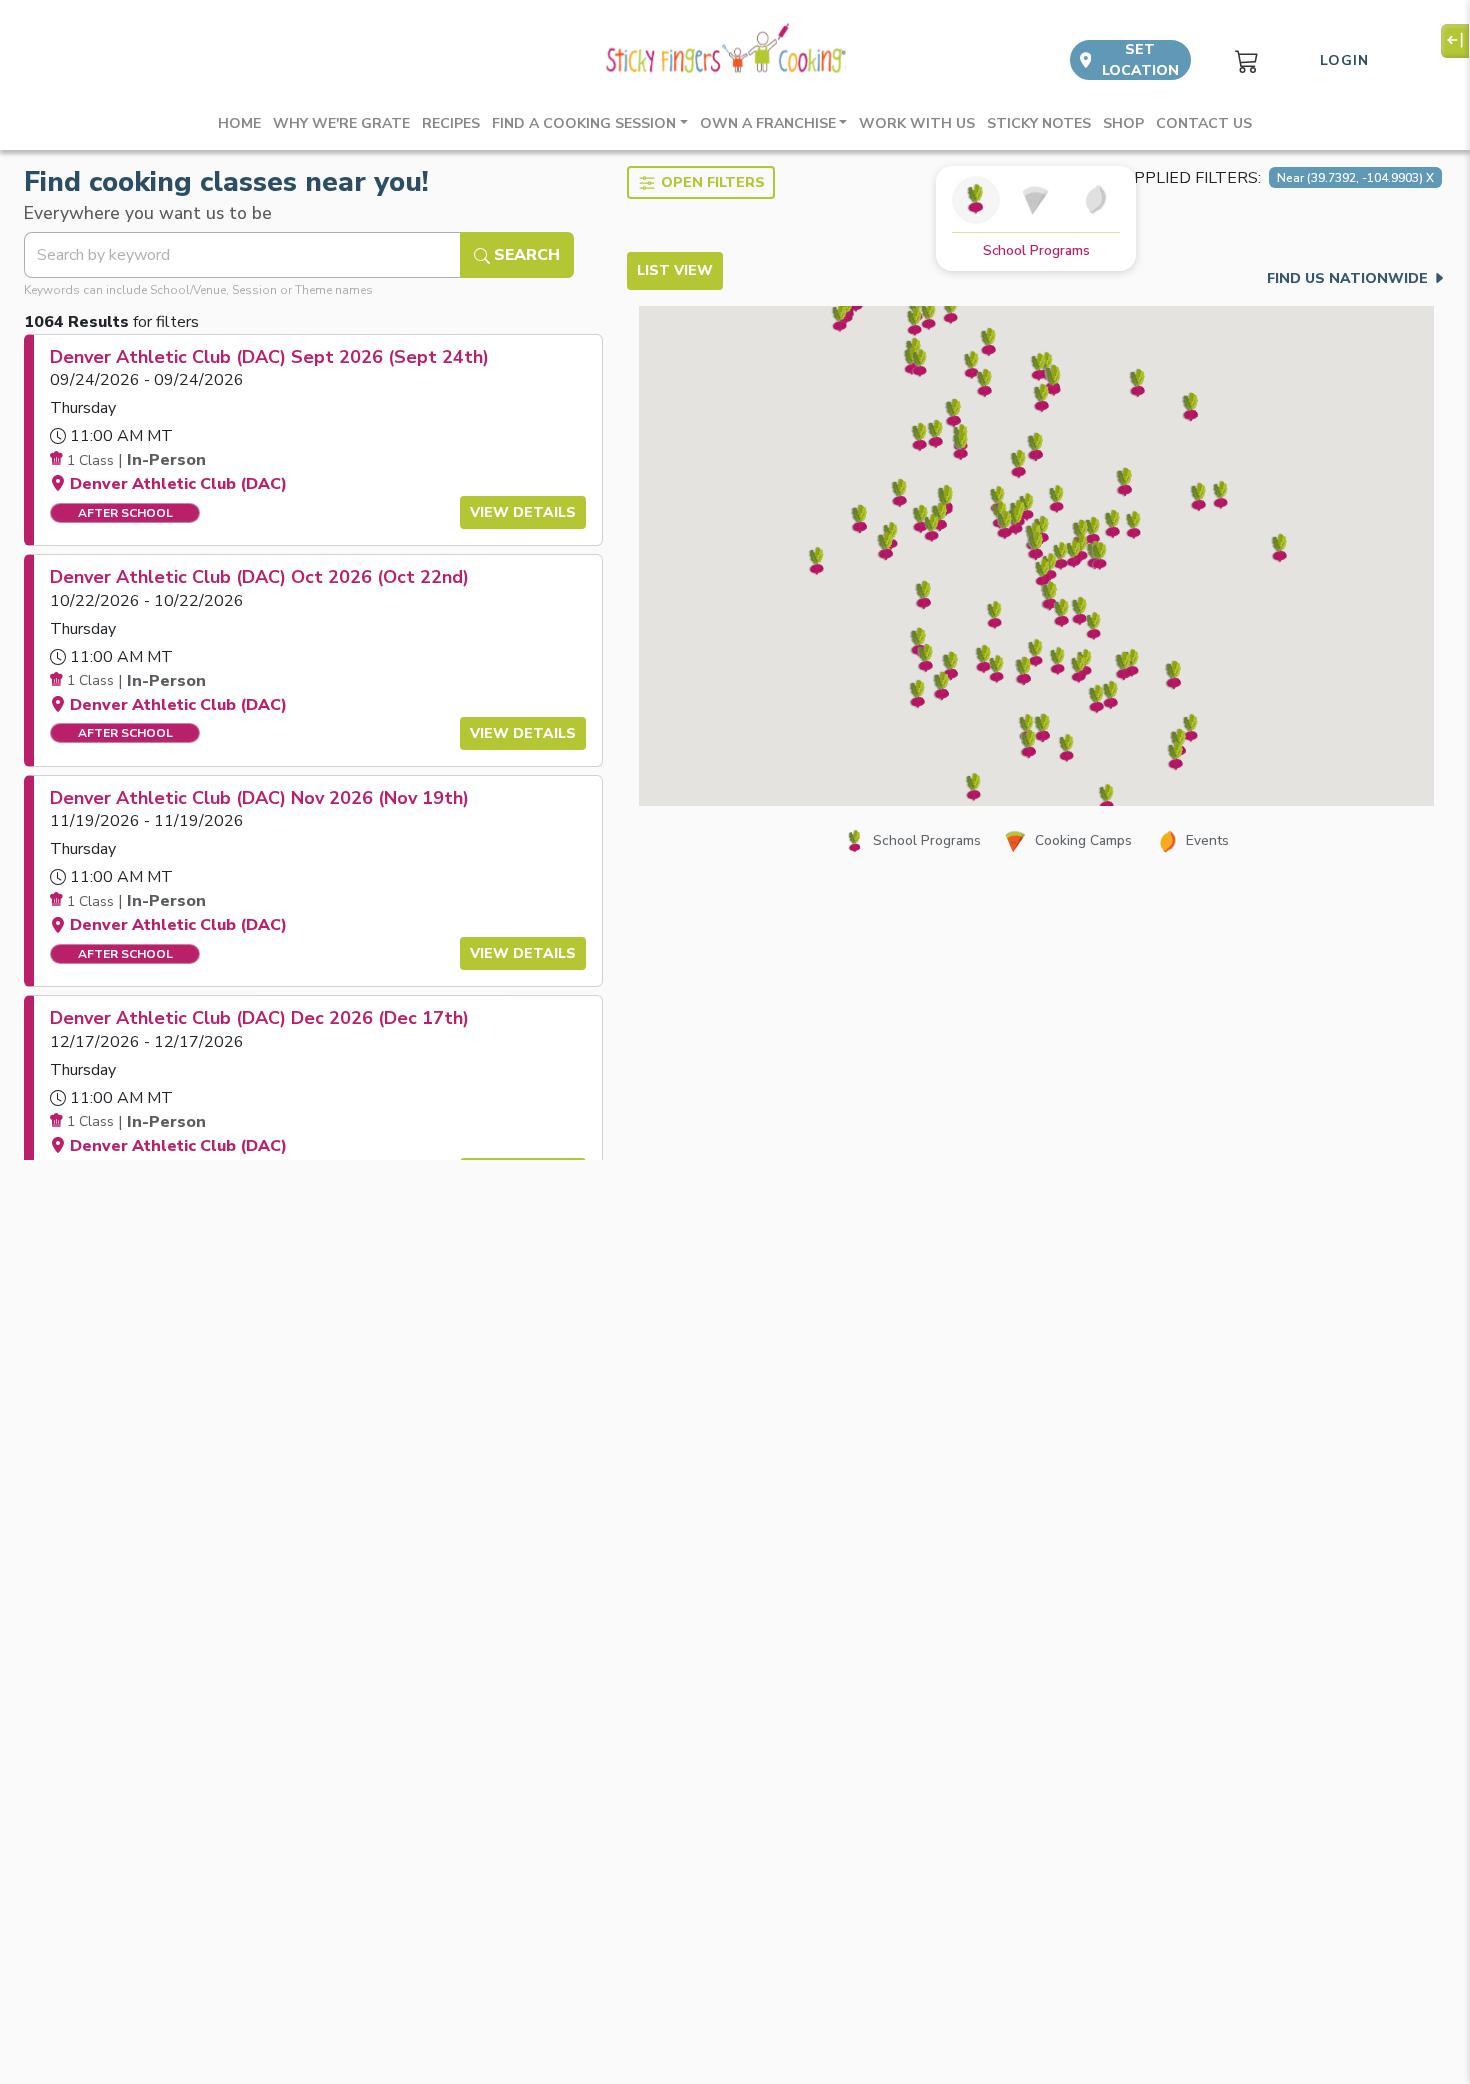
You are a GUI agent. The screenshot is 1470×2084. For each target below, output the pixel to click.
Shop (1123, 123)
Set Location (1140, 60)
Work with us (917, 123)
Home (239, 123)
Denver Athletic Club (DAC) (178, 484)
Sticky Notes (1039, 123)
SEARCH (525, 255)
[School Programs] (976, 200)
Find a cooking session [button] (584, 123)
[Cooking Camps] (1036, 200)
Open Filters (713, 182)
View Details (523, 512)
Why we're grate (341, 123)
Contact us (1204, 123)
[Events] (1096, 200)
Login (1344, 60)
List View (675, 270)
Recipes (451, 123)
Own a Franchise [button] (768, 123)
